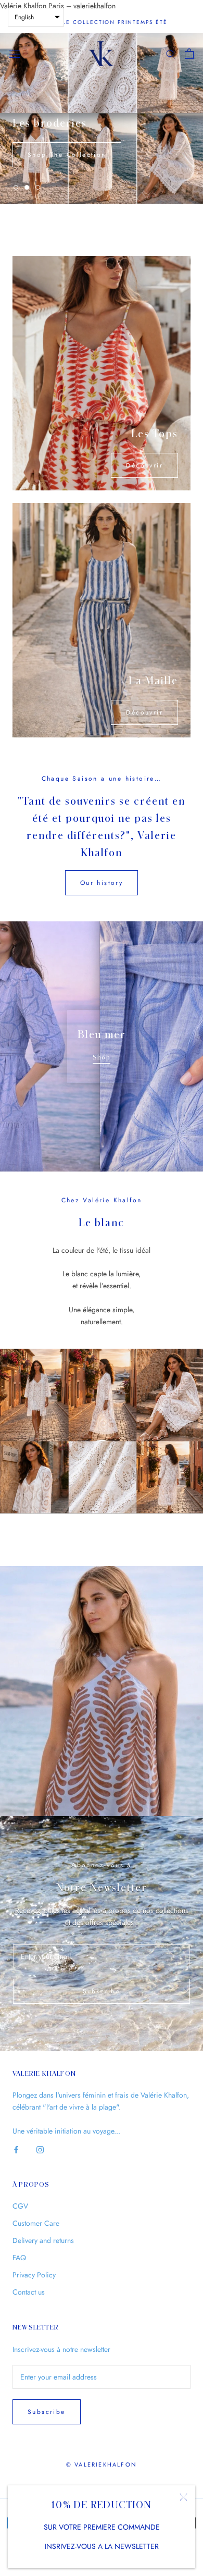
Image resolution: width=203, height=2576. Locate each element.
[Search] (171, 53)
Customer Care (36, 2223)
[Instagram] (40, 2149)
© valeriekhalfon (102, 2464)
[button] (36, 17)
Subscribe (102, 1991)
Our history (102, 883)
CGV (20, 2206)
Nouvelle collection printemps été (102, 22)
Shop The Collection (67, 155)
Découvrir (144, 465)
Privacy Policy (34, 2275)
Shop (102, 1057)
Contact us (29, 2292)
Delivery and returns (43, 2240)
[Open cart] (189, 54)
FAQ (19, 2258)
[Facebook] (16, 2149)
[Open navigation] (15, 54)
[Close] (183, 2497)
